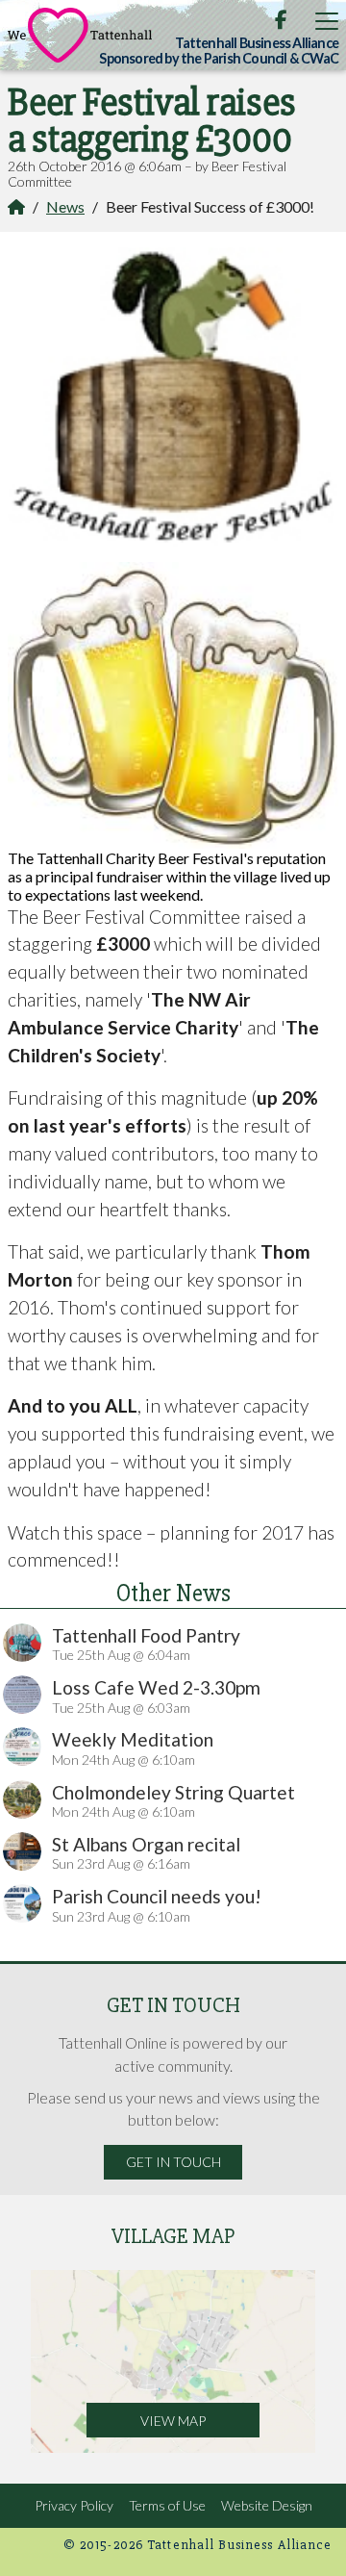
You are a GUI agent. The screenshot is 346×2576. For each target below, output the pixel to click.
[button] (327, 21)
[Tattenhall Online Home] (80, 35)
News (65, 206)
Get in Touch (173, 2162)
